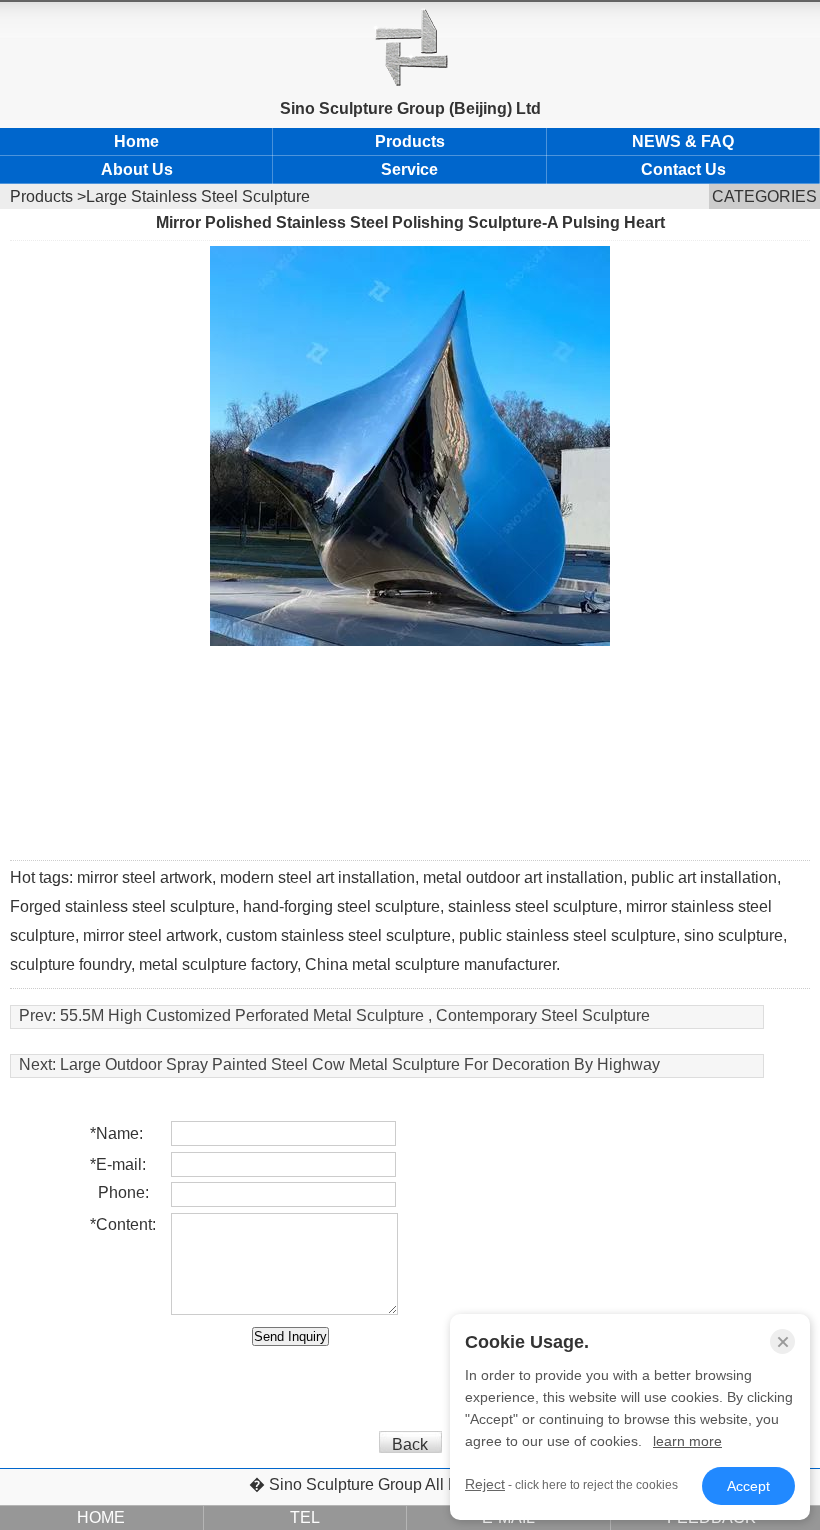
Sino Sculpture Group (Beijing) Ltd (410, 108)
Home (136, 141)
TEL (305, 1517)
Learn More (687, 1441)
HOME (101, 1517)
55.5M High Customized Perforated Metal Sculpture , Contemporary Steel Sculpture (355, 1015)
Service (409, 169)
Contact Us (683, 169)
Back (410, 1444)
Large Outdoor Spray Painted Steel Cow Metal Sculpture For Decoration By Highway (360, 1064)
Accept (748, 1486)
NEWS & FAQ (683, 141)
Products (410, 141)
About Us (137, 169)
